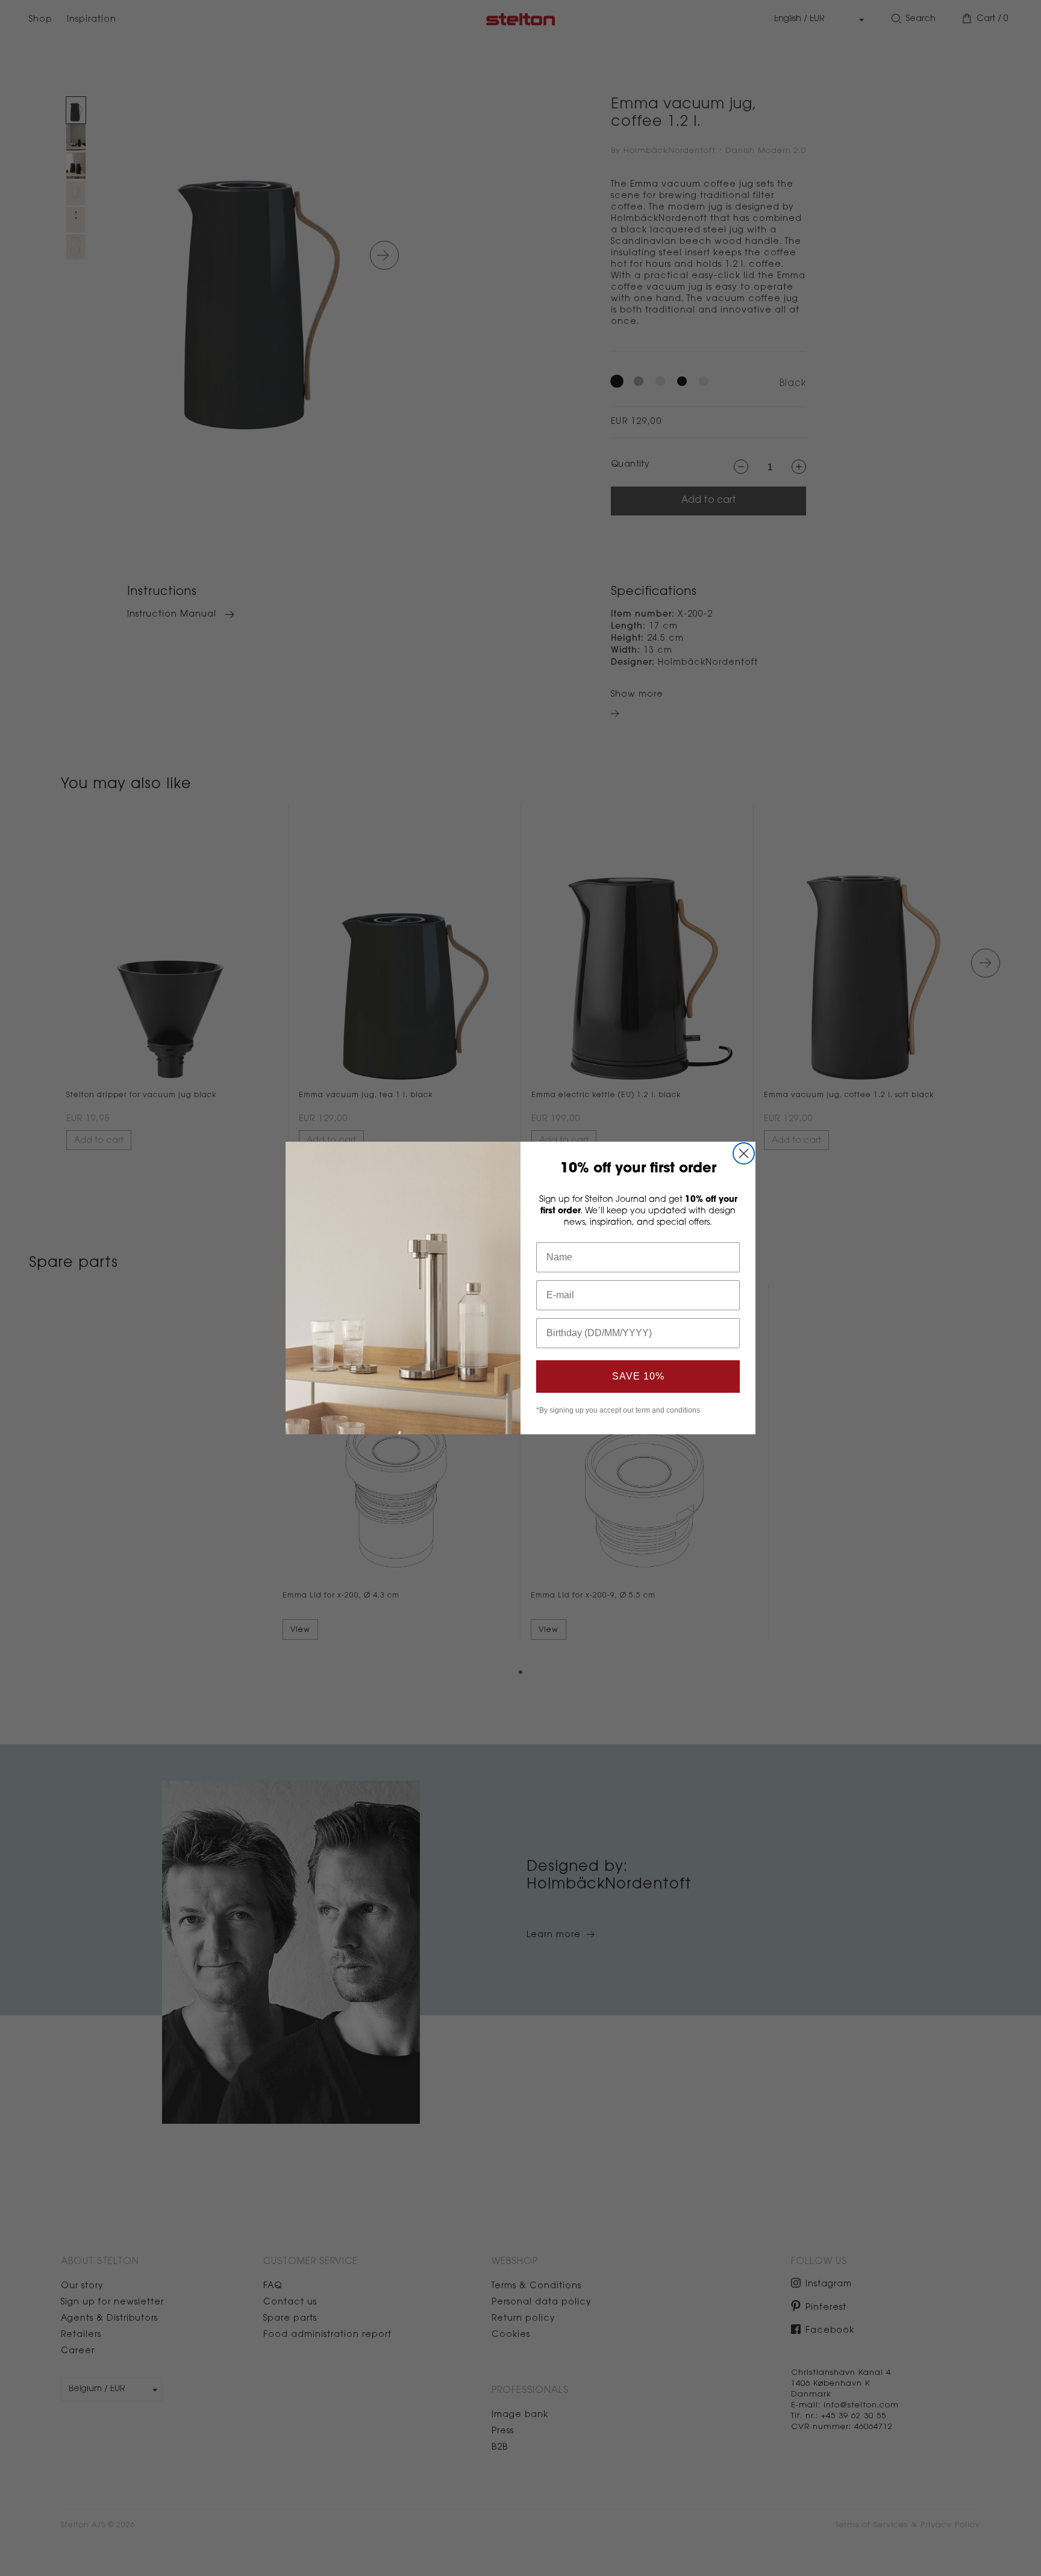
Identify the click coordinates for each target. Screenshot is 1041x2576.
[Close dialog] (744, 1153)
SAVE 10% (638, 1376)
